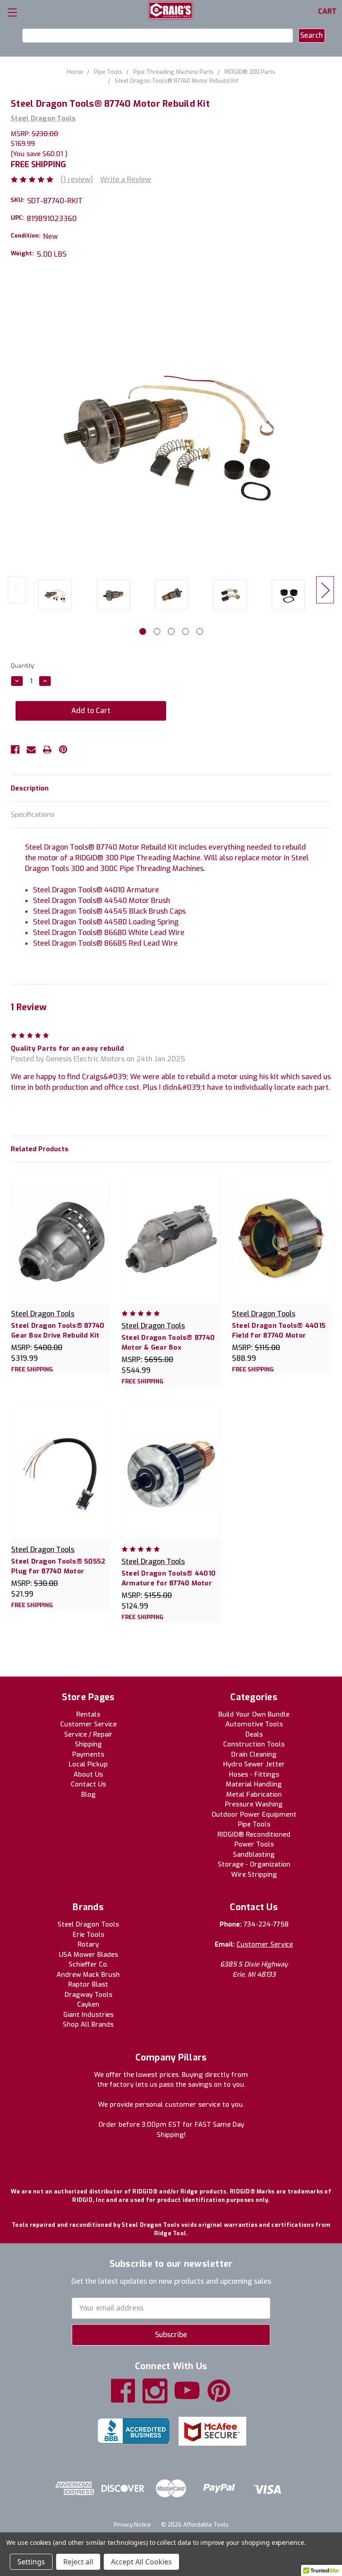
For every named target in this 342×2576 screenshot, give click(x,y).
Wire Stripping (254, 1875)
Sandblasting (254, 1854)
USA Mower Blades (88, 1955)
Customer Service (88, 1724)
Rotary (88, 1944)
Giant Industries (88, 2015)
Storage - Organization (254, 1864)
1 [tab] (143, 631)
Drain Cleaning (254, 1754)
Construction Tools (254, 1744)
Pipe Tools (254, 1824)
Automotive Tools (254, 1724)
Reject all (78, 2562)
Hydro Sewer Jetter (254, 1764)
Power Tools (254, 1844)
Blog (88, 1794)
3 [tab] (171, 631)
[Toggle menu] (12, 12)
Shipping (88, 1744)
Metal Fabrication (254, 1794)
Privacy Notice (132, 2525)
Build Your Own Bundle (254, 1714)
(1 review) (77, 179)
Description (30, 788)
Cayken (88, 2004)
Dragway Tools (88, 1995)
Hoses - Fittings (254, 1774)
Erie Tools (88, 1935)
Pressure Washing (254, 1804)
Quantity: (23, 666)
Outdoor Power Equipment (254, 1814)
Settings (31, 2562)
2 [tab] (157, 631)
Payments (88, 1754)
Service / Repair (88, 1734)
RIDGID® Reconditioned (254, 1834)
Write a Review (126, 179)
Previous (17, 590)
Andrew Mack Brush (88, 1975)
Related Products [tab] (40, 1149)
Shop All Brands (88, 2024)
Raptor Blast (88, 1984)
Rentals (88, 1714)
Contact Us (88, 1784)
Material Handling (254, 1784)
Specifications (33, 814)
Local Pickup (88, 1764)
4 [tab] (185, 631)
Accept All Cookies (141, 2562)
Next (325, 590)
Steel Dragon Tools (88, 1924)
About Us (88, 1774)
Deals (254, 1734)
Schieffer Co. (88, 1964)
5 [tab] (200, 631)
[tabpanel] (55, 596)
